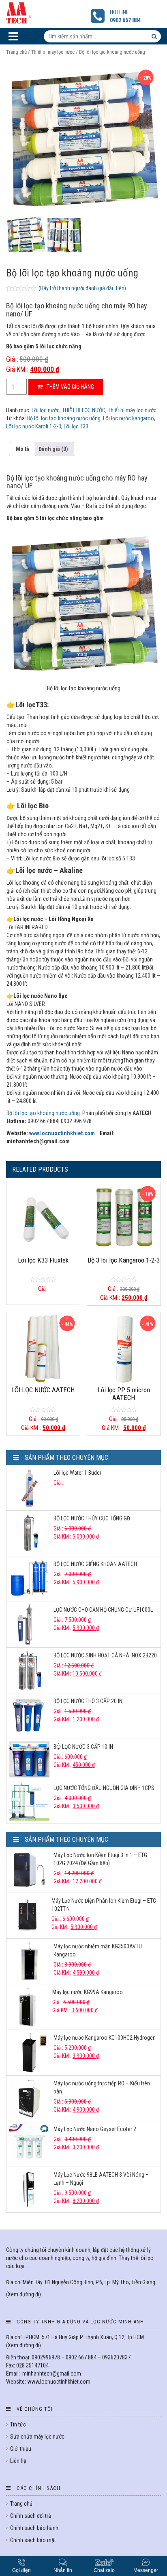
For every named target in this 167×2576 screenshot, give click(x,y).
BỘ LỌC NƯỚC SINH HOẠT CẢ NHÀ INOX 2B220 (105, 1655)
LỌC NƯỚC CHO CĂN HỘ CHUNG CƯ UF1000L (103, 1610)
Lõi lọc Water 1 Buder (77, 1473)
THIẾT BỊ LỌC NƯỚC (84, 410)
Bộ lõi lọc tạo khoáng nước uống (64, 418)
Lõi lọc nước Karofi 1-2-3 (34, 426)
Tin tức (18, 2424)
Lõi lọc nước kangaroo (128, 418)
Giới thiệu (21, 2449)
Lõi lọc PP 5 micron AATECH (124, 1393)
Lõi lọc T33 (76, 426)
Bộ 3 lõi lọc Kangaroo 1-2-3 (124, 1260)
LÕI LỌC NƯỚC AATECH (43, 1390)
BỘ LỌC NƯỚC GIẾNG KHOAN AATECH (95, 1564)
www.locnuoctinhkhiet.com (62, 1133)
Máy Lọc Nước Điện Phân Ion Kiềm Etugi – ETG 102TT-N (104, 1905)
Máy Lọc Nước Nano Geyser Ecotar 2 (95, 2129)
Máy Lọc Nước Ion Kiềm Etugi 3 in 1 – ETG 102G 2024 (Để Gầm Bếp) (100, 1859)
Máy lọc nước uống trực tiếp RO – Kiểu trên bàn (102, 2087)
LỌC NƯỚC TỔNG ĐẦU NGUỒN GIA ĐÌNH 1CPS (104, 1788)
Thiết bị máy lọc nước (53, 52)
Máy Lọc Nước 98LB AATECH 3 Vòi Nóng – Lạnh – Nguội (101, 2179)
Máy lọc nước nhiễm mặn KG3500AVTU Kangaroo (98, 1950)
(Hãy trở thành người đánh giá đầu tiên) (82, 288)
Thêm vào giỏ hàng (70, 387)
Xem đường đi (24, 2294)
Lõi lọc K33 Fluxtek (43, 1260)
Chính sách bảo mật (33, 2540)
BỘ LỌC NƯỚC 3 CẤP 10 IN (83, 1747)
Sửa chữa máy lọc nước (37, 2437)
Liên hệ (18, 2461)
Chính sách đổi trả (31, 2516)
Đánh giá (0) (53, 449)
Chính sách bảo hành (34, 2528)
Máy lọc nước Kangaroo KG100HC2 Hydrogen (105, 2038)
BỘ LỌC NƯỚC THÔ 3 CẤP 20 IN (88, 1701)
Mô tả (22, 449)
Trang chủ (16, 52)
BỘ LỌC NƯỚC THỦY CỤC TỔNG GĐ (92, 1518)
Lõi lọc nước (46, 410)
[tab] (22, 449)
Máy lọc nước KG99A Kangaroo (88, 1992)
